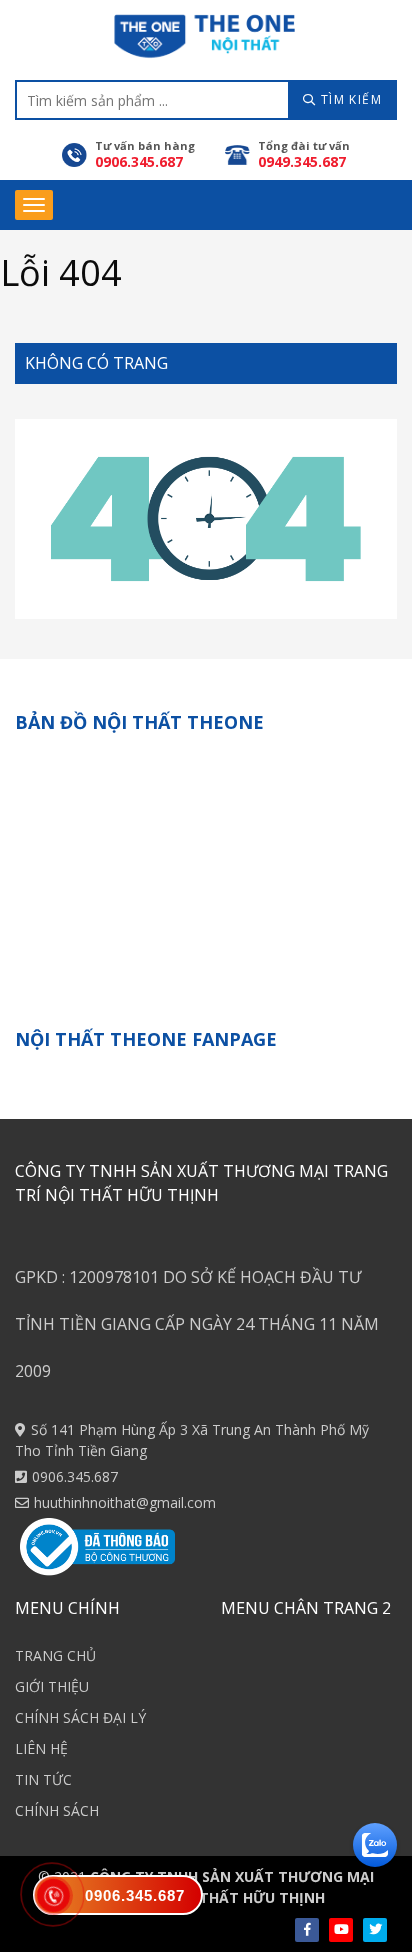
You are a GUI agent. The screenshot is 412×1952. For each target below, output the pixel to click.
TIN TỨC (43, 1779)
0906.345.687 (75, 1476)
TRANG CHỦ (55, 1655)
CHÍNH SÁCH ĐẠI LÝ (80, 1717)
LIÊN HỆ (41, 1748)
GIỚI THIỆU (52, 1686)
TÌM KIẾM (349, 99)
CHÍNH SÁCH (57, 1810)
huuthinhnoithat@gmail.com (125, 1502)
